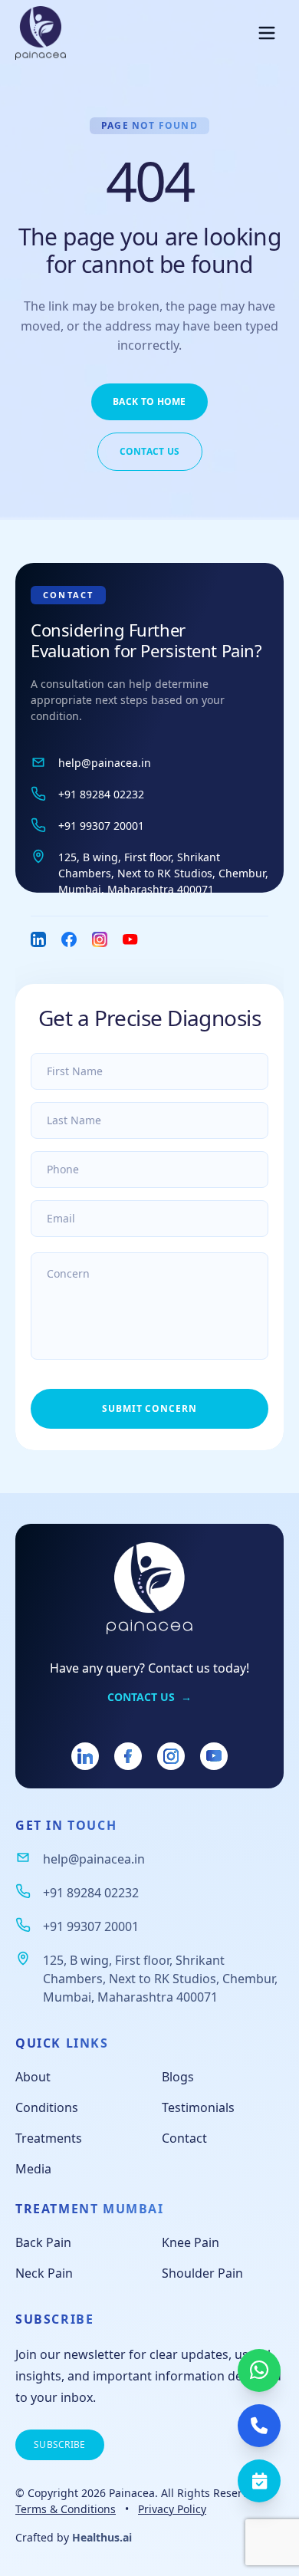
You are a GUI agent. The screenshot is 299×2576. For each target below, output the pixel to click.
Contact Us (150, 451)
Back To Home (149, 401)
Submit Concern (149, 1408)
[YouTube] (214, 1756)
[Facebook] (128, 1756)
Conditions (47, 2107)
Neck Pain (44, 2273)
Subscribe (60, 2444)
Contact (184, 2138)
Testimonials (198, 2107)
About (33, 2077)
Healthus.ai (102, 2537)
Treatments (49, 2138)
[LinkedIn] (85, 1756)
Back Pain (43, 2242)
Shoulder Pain (202, 2273)
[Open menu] (267, 33)
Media (33, 2169)
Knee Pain (191, 2242)
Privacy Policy (172, 2509)
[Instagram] (171, 1756)
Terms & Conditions (66, 2509)
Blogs (178, 2077)
